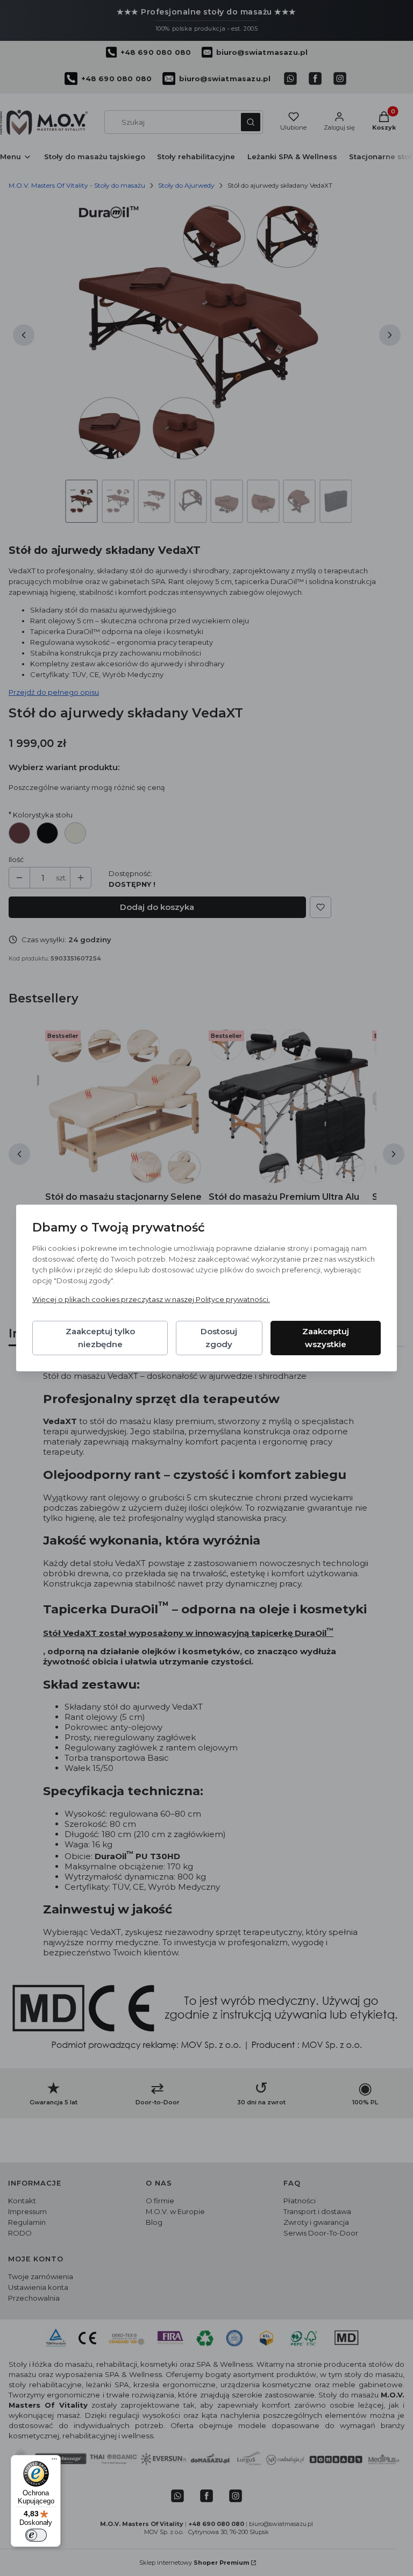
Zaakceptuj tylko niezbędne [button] (100, 1338)
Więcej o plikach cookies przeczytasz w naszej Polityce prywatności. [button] (151, 1299)
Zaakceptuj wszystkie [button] (326, 1338)
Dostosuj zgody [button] (219, 1338)
